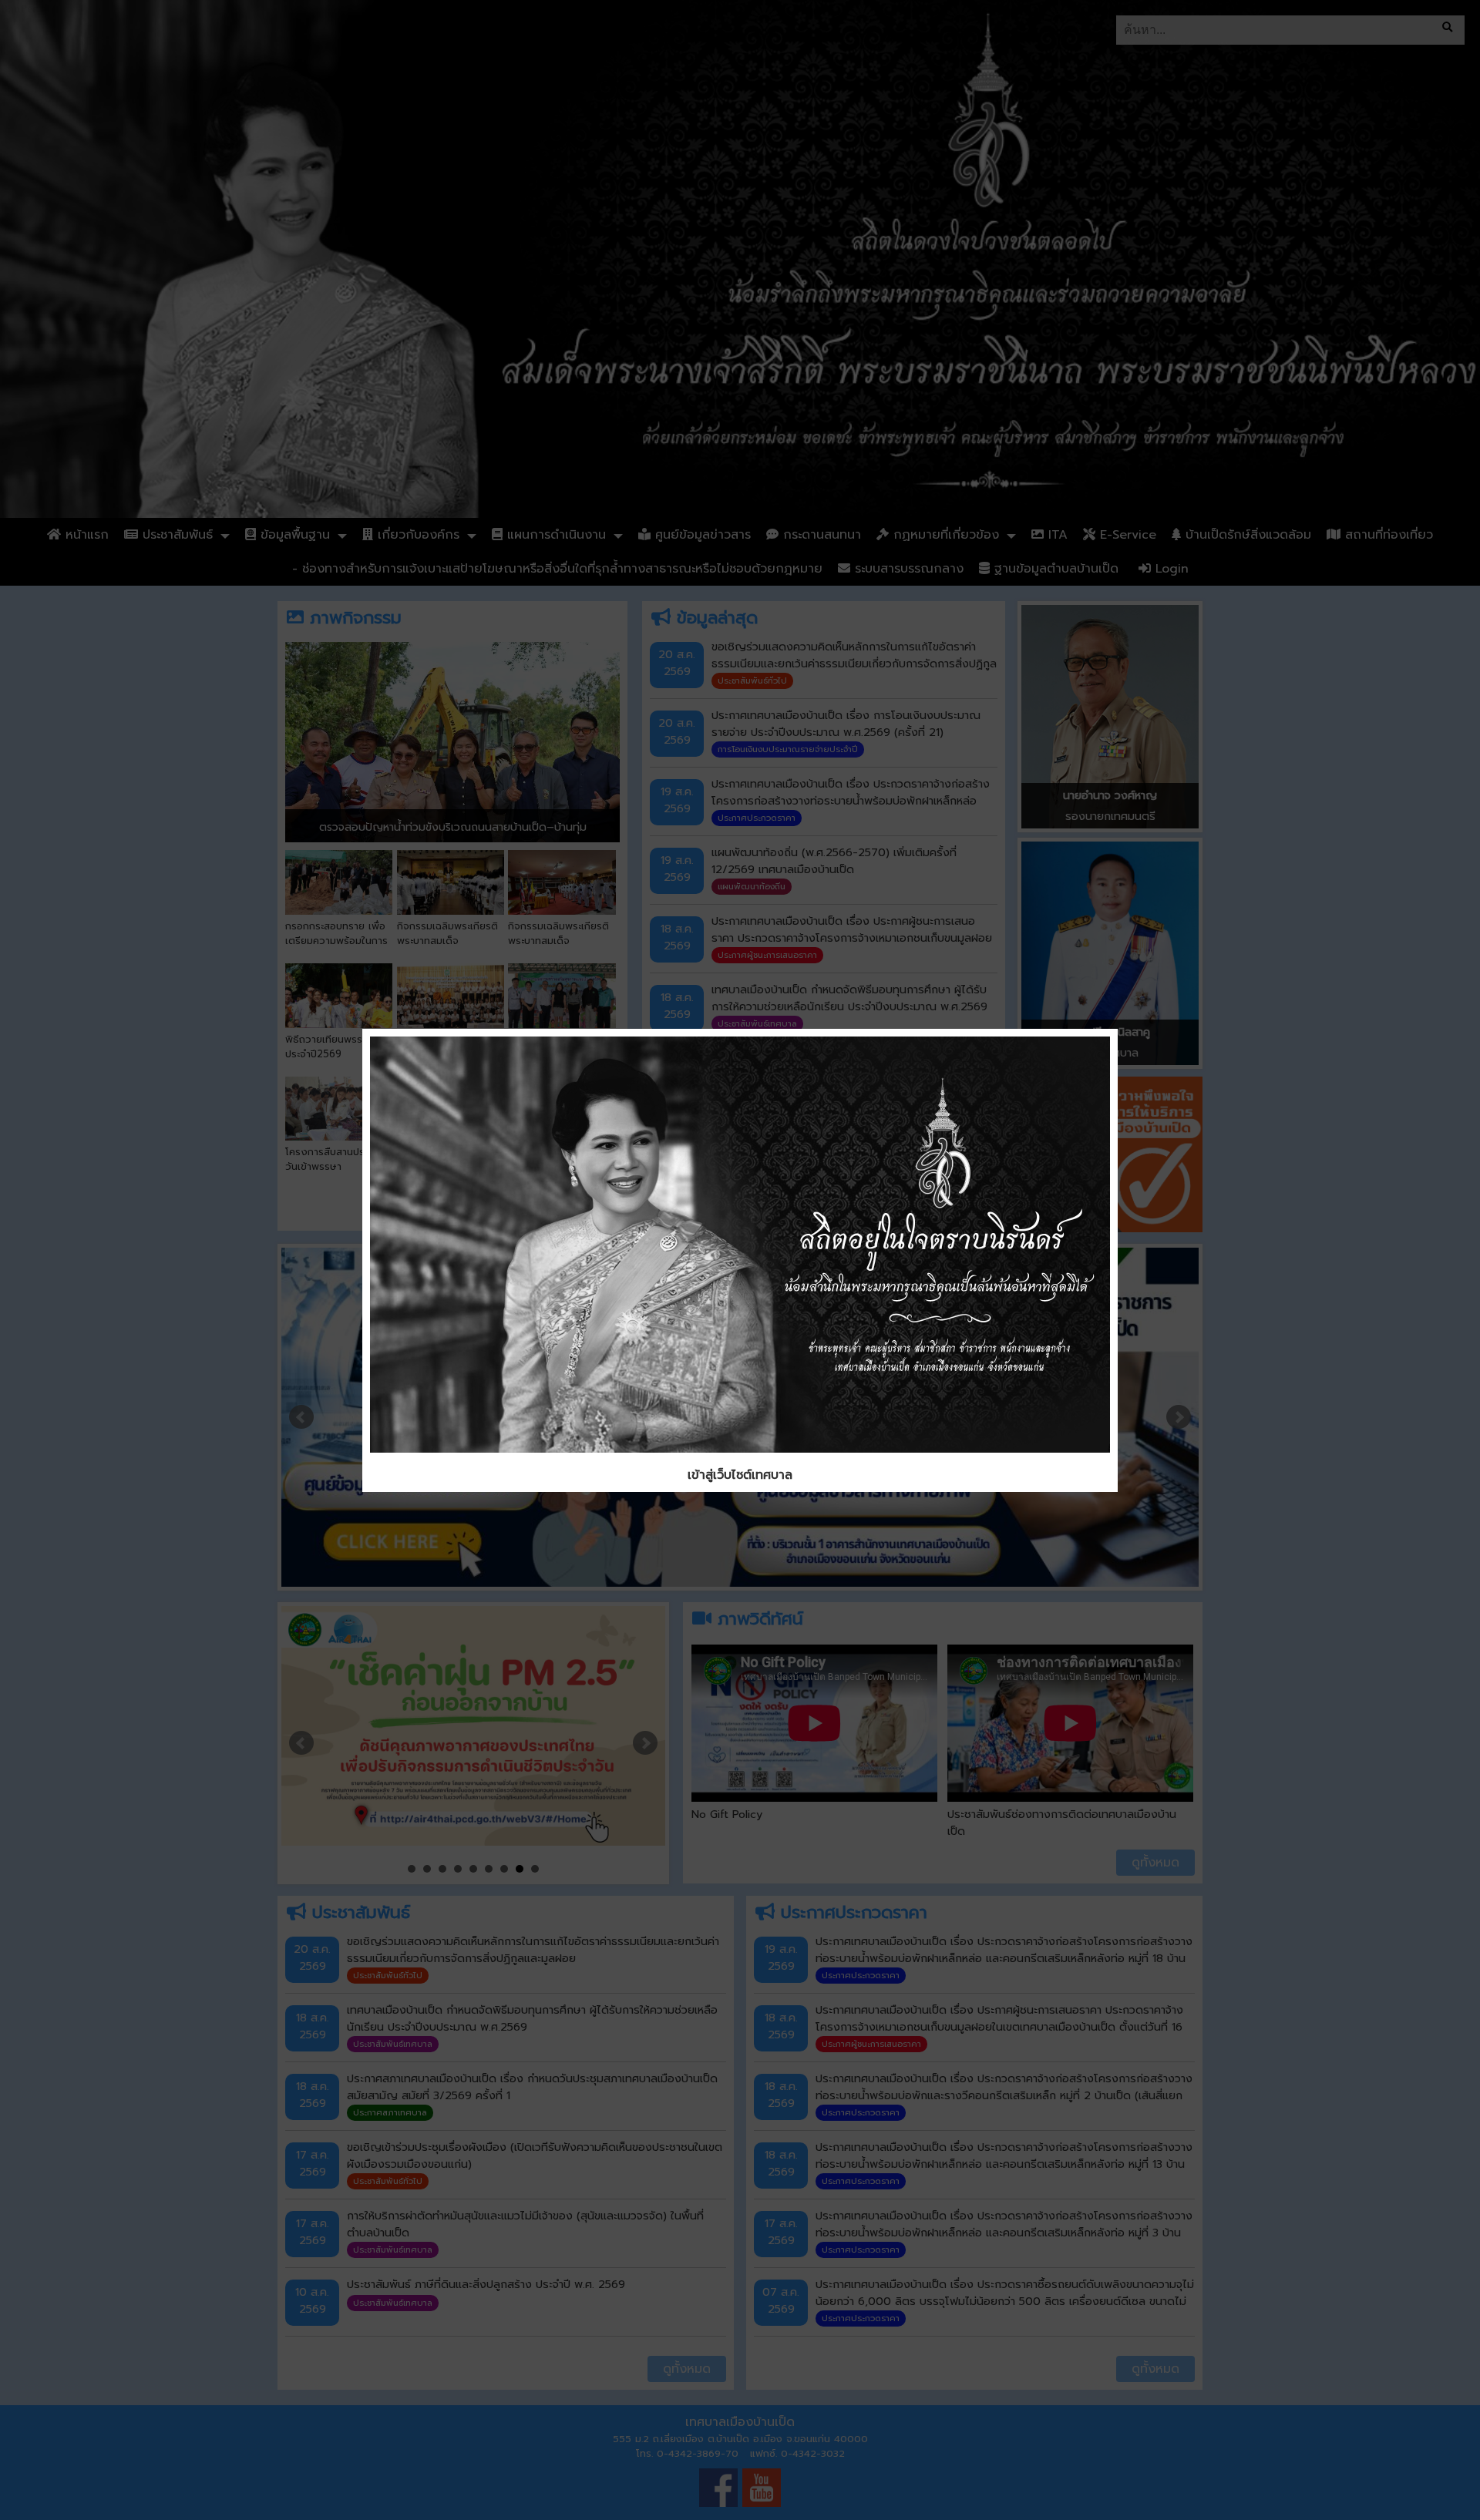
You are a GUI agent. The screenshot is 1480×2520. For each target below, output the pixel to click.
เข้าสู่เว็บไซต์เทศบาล (740, 1475)
